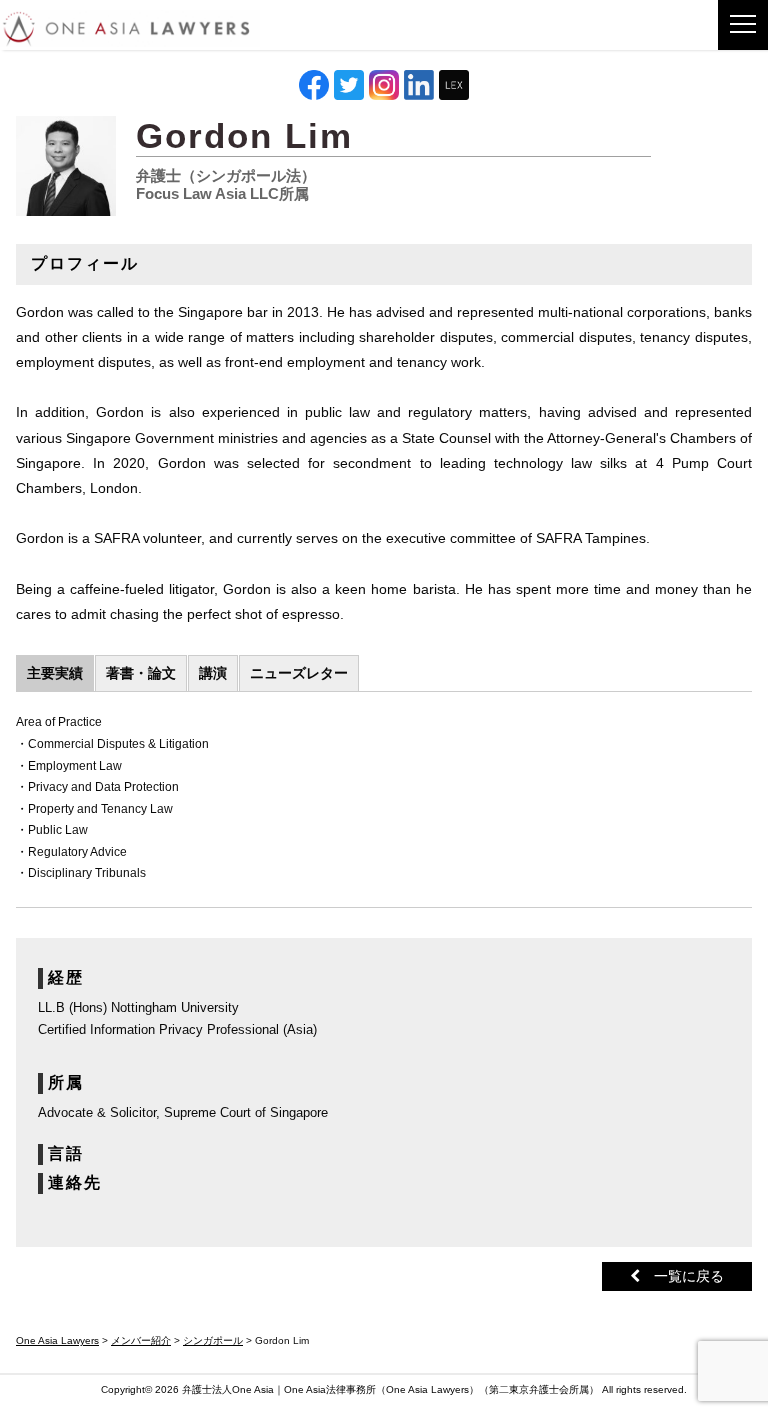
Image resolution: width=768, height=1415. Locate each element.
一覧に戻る (682, 1276)
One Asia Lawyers (427, 1389)
